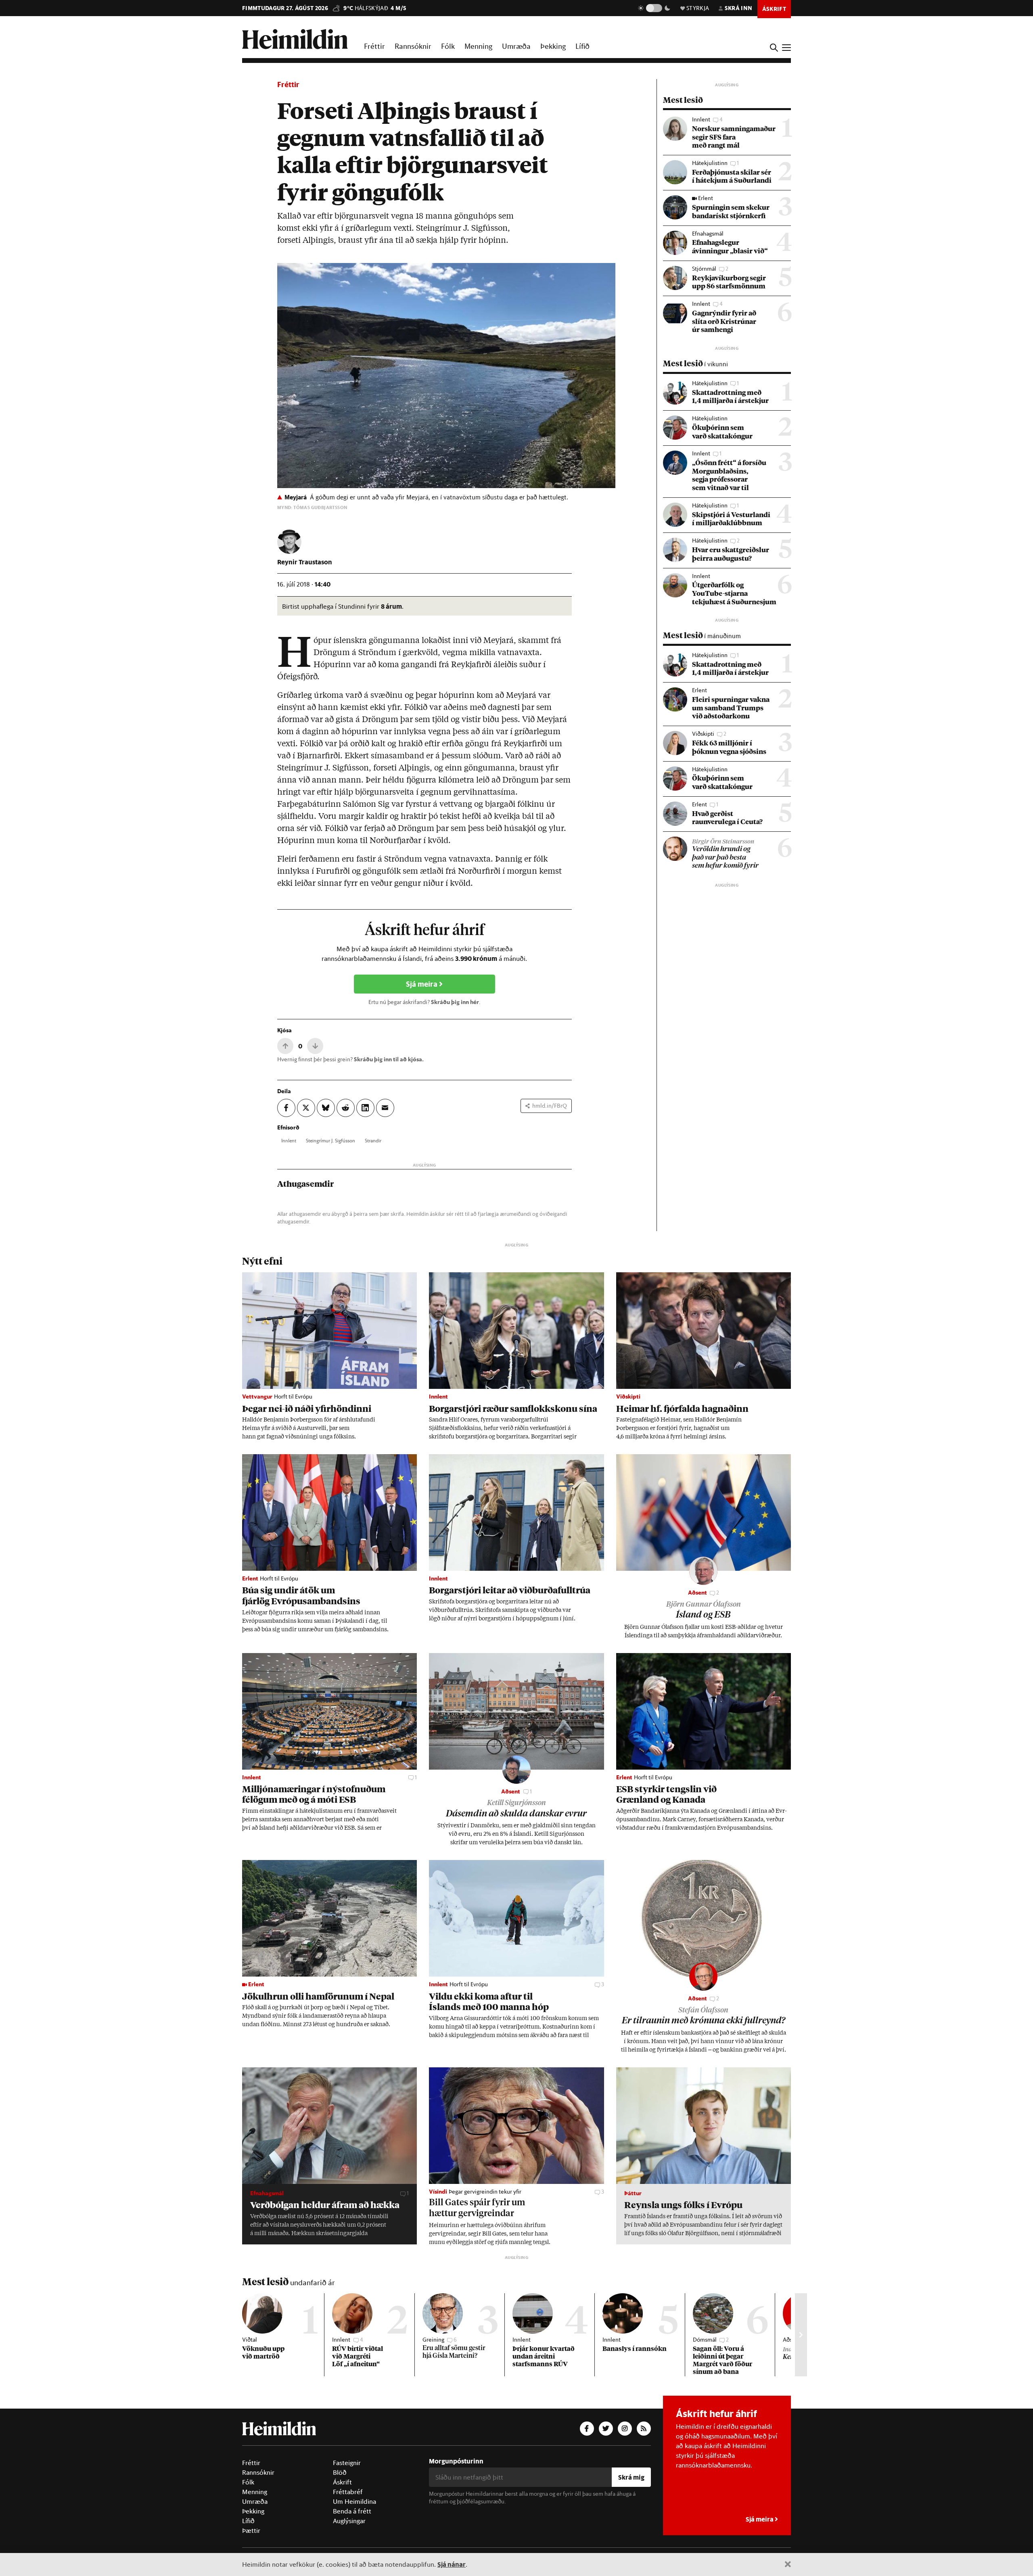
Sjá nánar (452, 2564)
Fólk (448, 46)
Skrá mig (631, 2477)
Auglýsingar (349, 2521)
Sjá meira (422, 984)
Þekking (553, 46)
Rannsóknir (413, 46)
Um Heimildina (354, 2501)
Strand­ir (373, 1140)
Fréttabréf (348, 2492)
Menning (478, 46)
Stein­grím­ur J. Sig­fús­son (330, 1140)
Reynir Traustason (305, 562)
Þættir (251, 2530)
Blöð (340, 2472)
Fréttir (374, 46)
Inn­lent (289, 1140)
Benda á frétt (352, 2511)
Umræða (516, 46)
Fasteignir (347, 2463)
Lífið (582, 46)
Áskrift (342, 2482)
